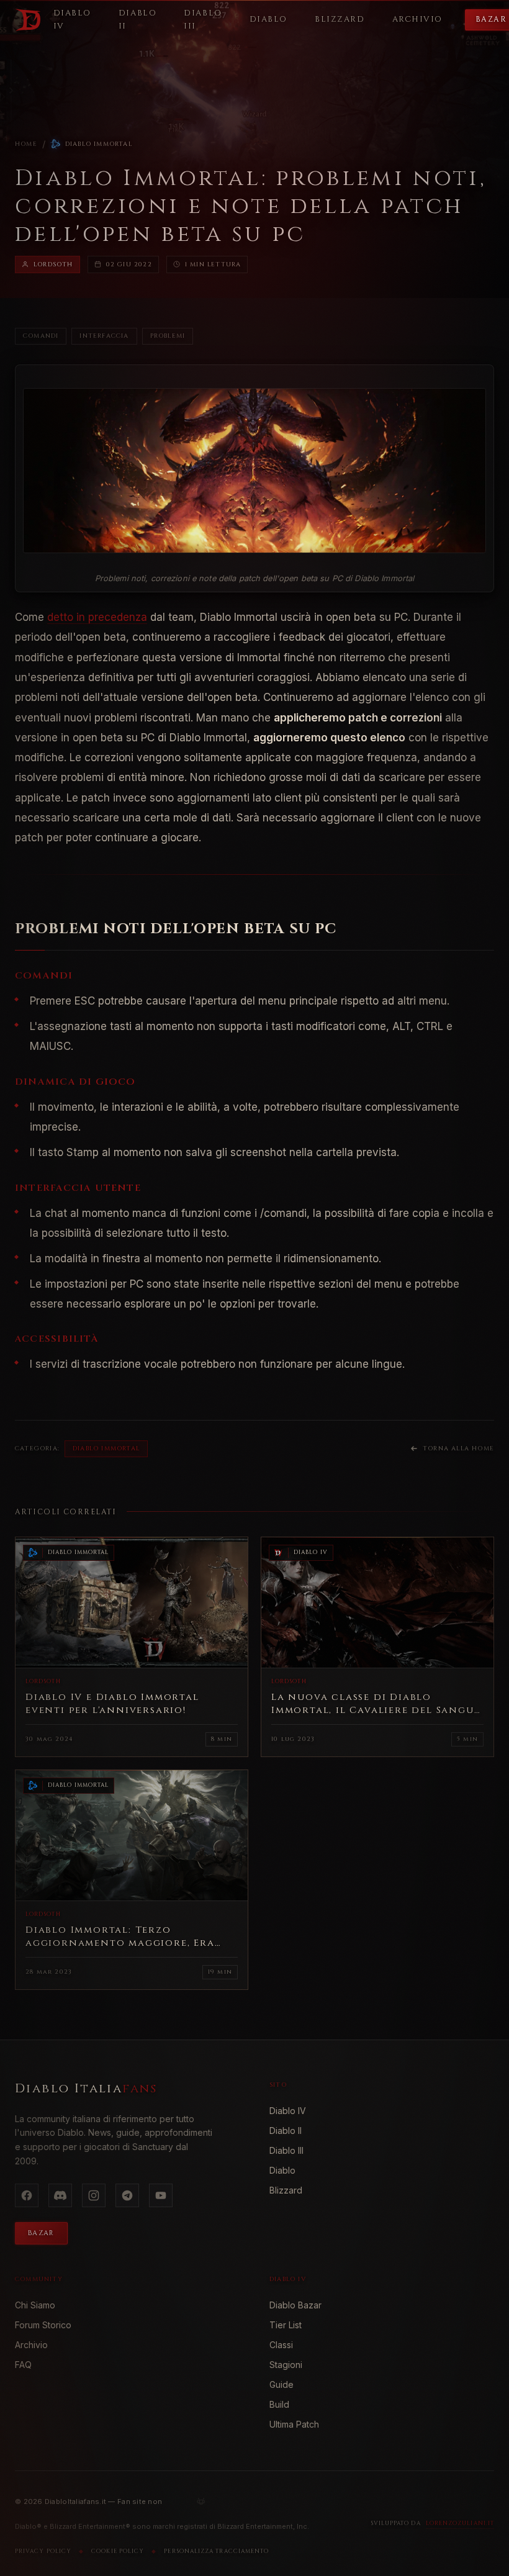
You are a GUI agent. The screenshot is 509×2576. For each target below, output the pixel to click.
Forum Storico (43, 2325)
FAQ (23, 2365)
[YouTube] (161, 2195)
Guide (282, 2384)
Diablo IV (288, 2111)
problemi (168, 336)
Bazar (41, 2233)
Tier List (286, 2325)
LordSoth (53, 264)
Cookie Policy (118, 2551)
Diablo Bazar (295, 2305)
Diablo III (286, 2150)
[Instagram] (94, 2195)
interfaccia (104, 336)
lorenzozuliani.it (460, 2523)
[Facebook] (27, 2195)
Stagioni (286, 2365)
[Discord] (60, 2195)
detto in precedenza (97, 617)
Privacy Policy (43, 2551)
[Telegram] (127, 2195)
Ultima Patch (294, 2424)
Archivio (31, 2345)
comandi (41, 336)
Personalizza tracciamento (216, 2551)
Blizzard (286, 2190)
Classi (281, 2345)
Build (279, 2404)
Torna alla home (458, 1448)
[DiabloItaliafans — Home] (28, 20)
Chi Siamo (35, 2305)
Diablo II (286, 2131)
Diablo (282, 2170)
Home (26, 144)
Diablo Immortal (99, 144)
